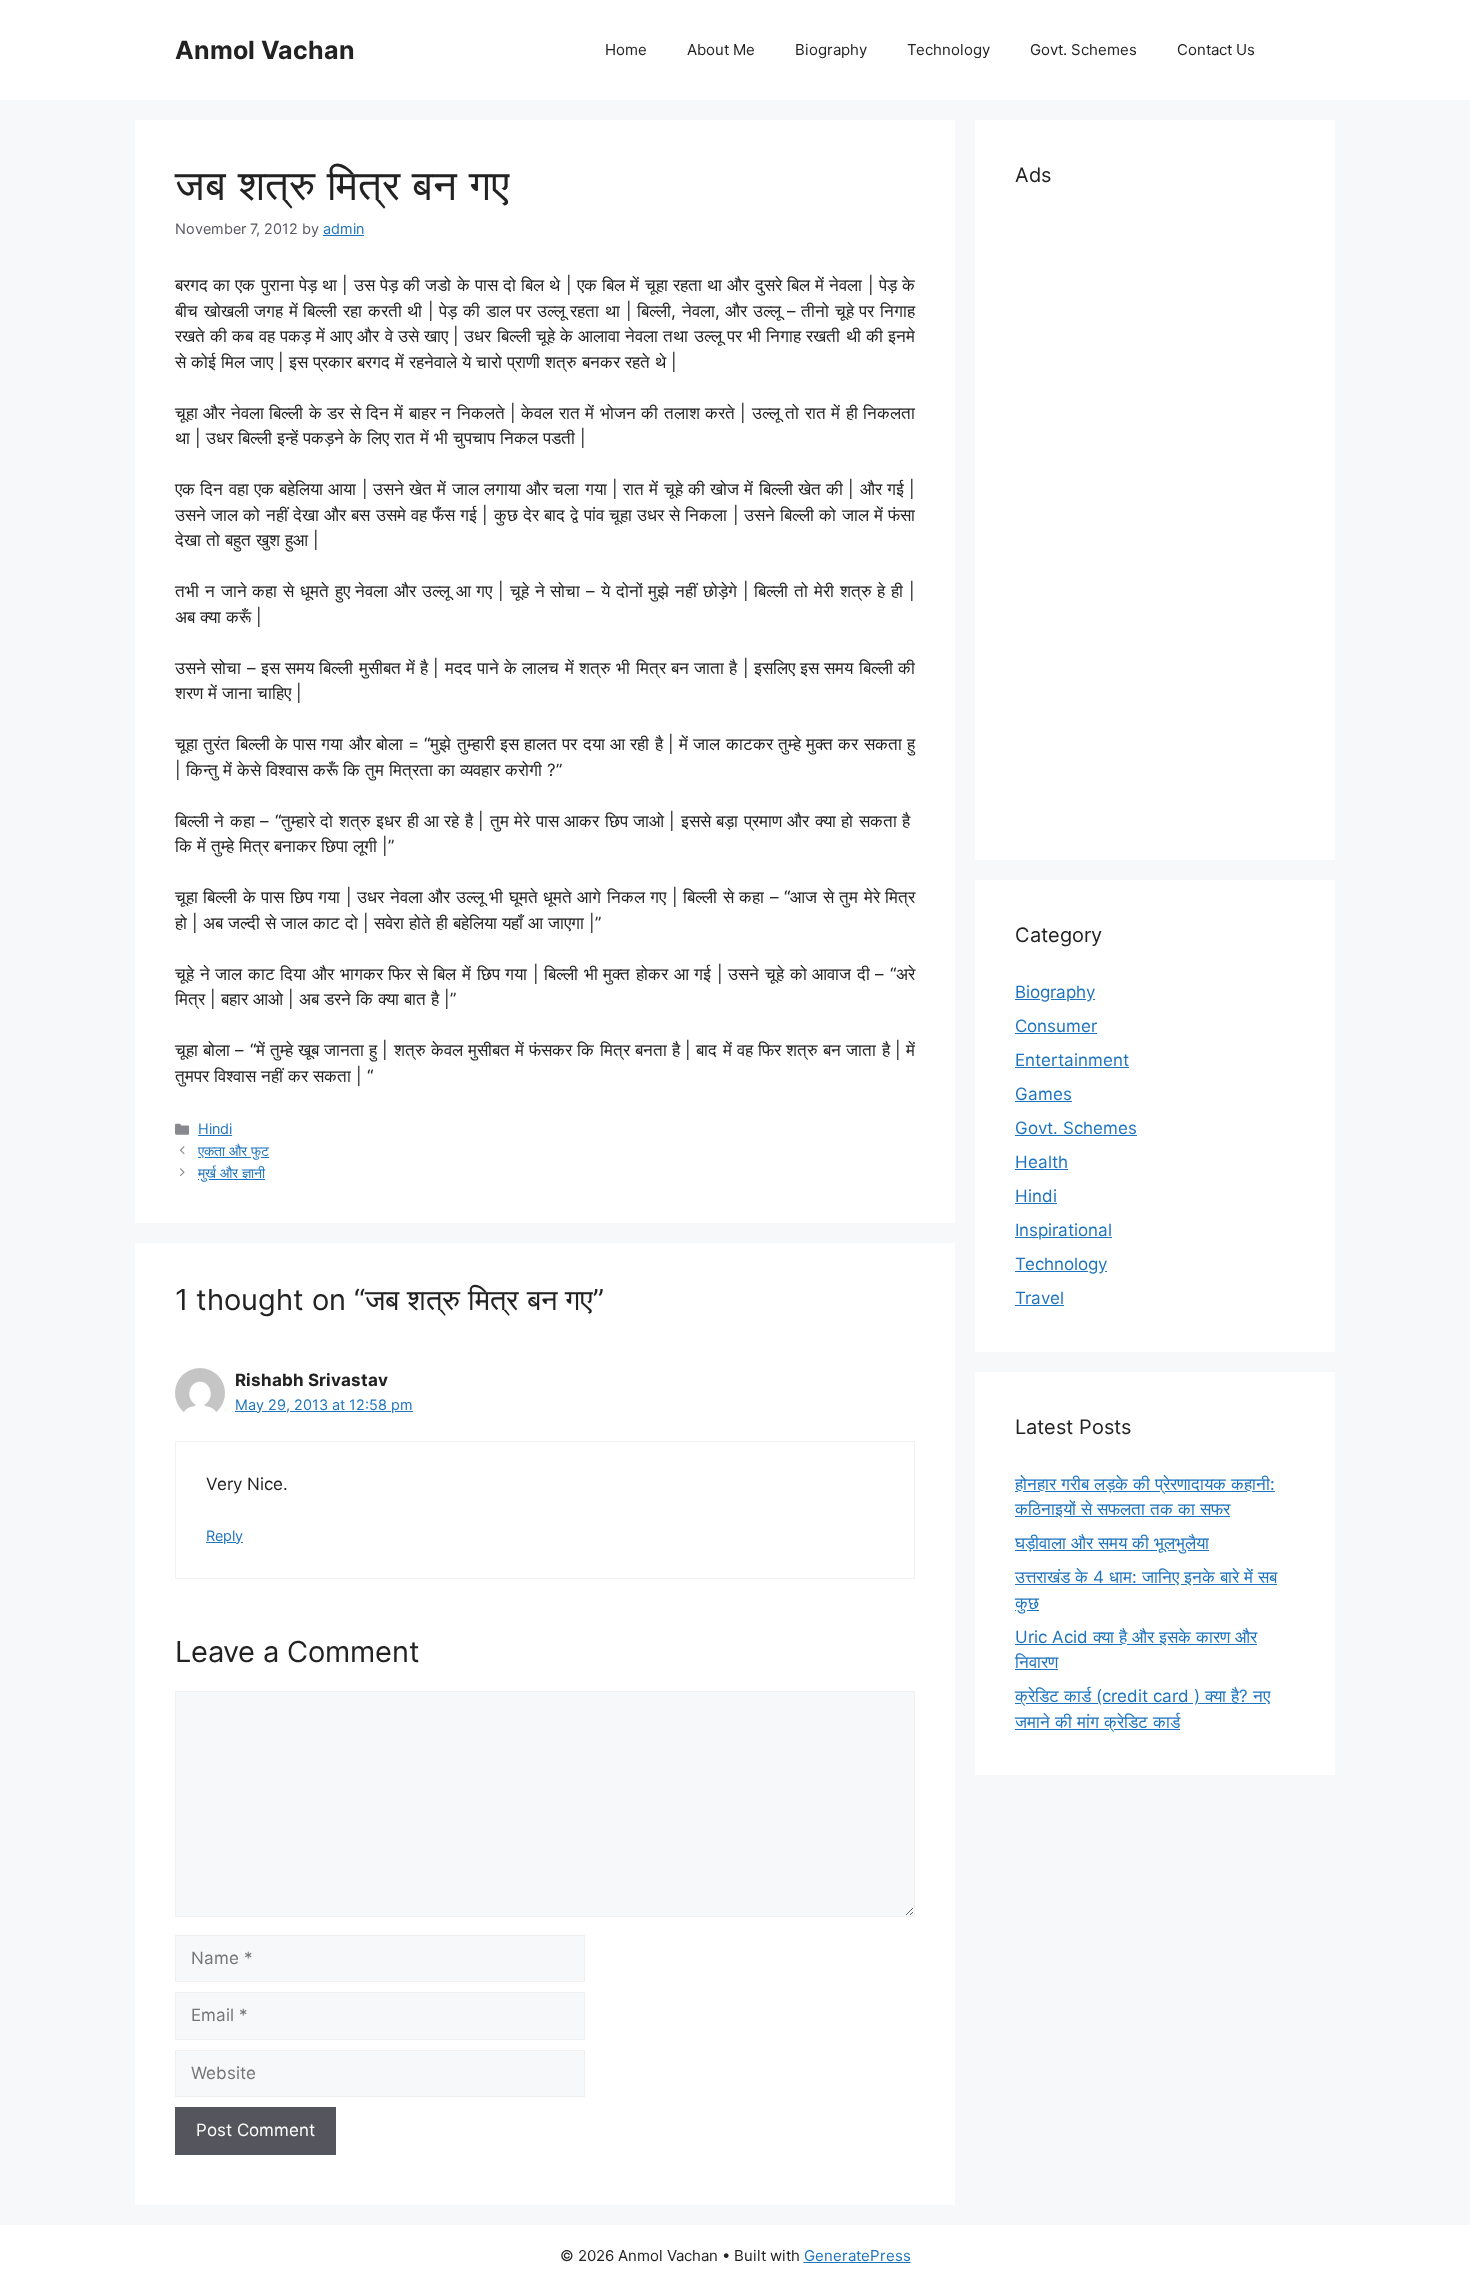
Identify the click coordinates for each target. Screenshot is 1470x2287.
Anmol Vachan (265, 50)
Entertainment (1072, 1060)
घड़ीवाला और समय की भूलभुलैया (1112, 1543)
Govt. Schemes (1083, 49)
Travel (1039, 1298)
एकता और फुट (233, 1150)
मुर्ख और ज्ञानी (231, 1172)
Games (1043, 1094)
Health (1041, 1162)
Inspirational (1063, 1230)
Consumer (1056, 1026)
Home (626, 49)
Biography (831, 49)
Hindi (215, 1128)
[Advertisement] (1155, 520)
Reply (224, 1535)
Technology (948, 49)
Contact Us (1216, 49)
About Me (721, 49)
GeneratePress (857, 2255)
